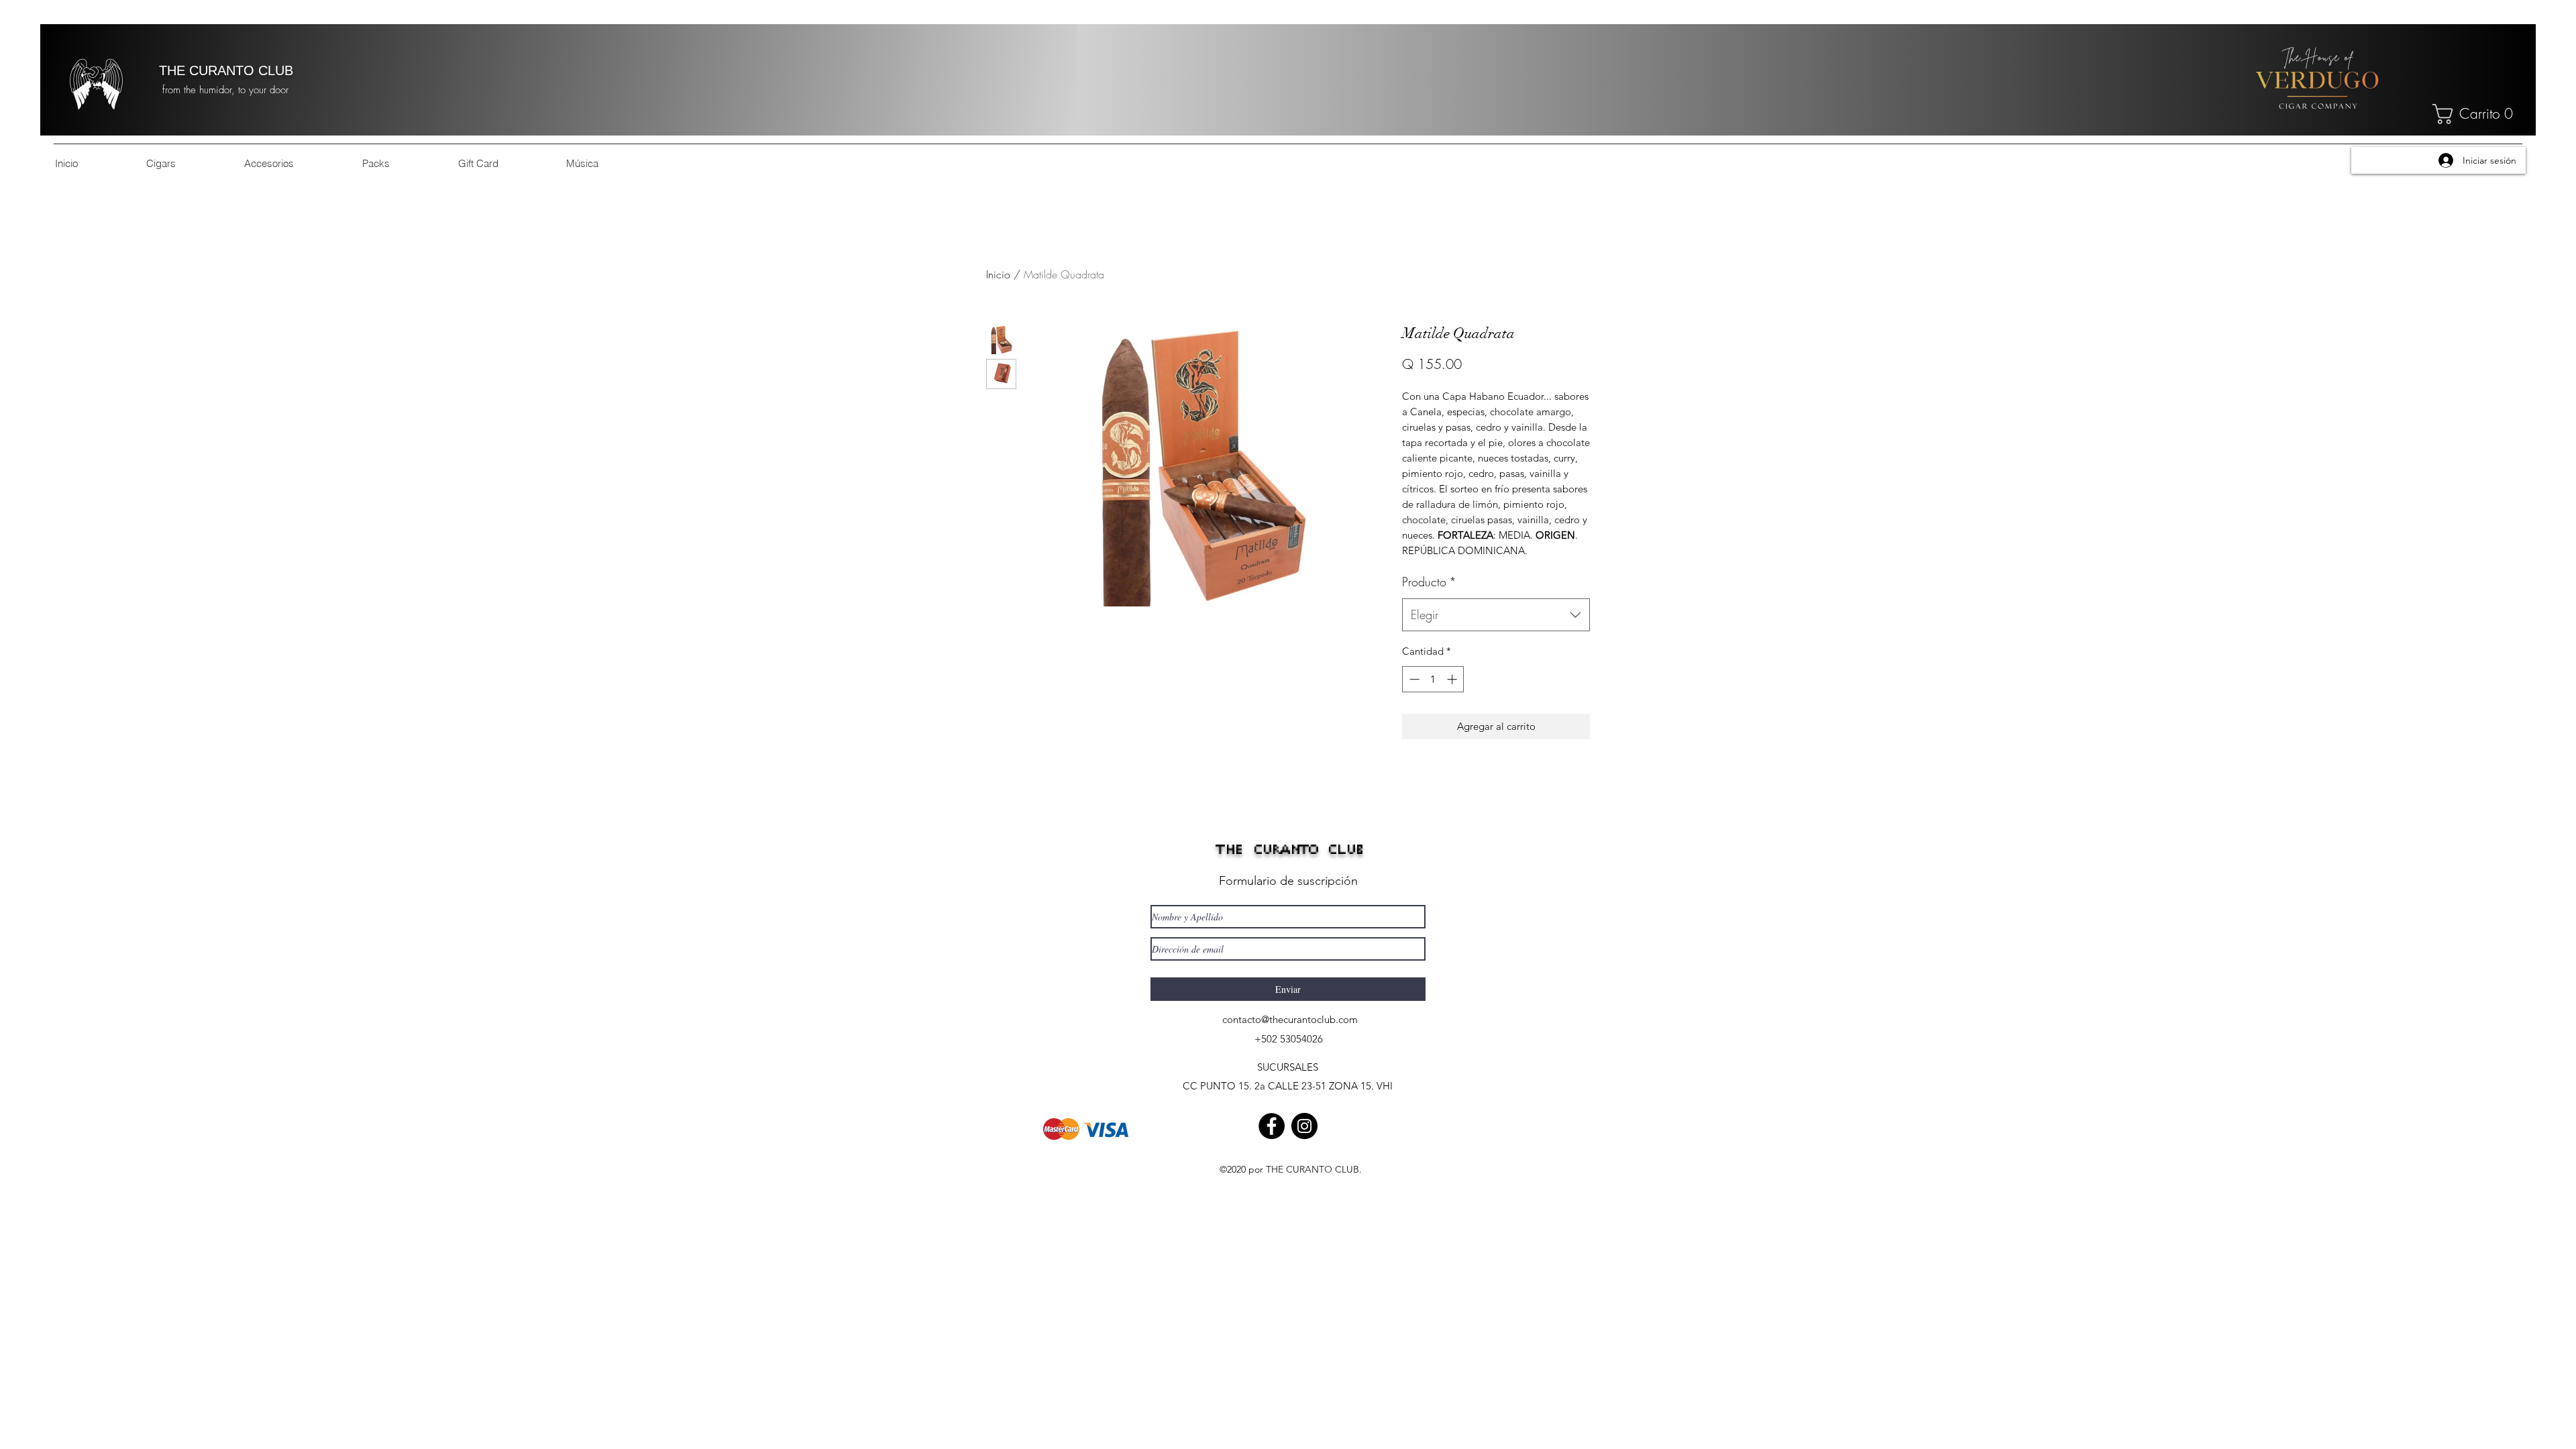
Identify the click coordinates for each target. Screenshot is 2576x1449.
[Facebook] (1272, 1126)
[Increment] (1453, 679)
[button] (2477, 114)
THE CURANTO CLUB (226, 70)
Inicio (998, 274)
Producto (1429, 582)
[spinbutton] (1433, 679)
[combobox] (1496, 615)
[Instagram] (1304, 1126)
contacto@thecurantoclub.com (1290, 1019)
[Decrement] (1413, 679)
